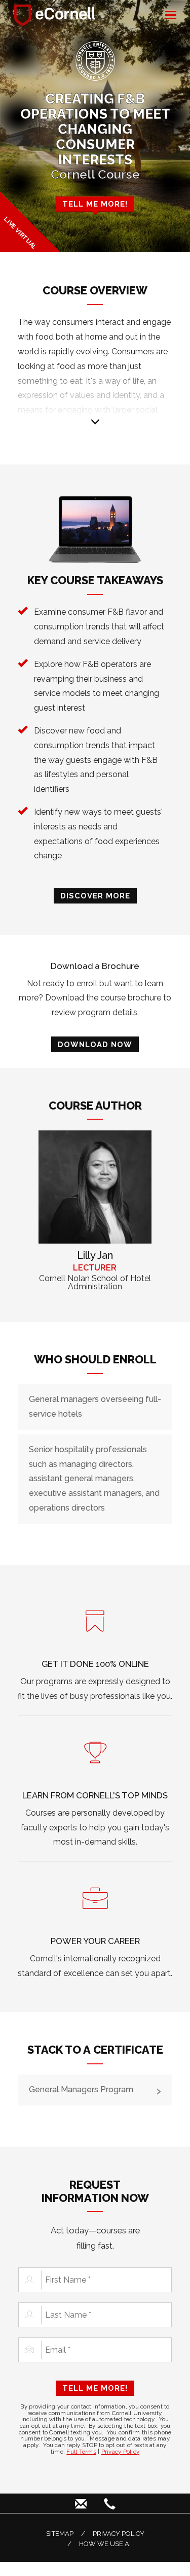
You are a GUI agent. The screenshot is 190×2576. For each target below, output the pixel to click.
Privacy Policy (121, 2452)
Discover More (95, 896)
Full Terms (81, 2452)
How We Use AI (105, 2544)
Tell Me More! (95, 2388)
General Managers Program (81, 2089)
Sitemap (60, 2534)
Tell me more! (95, 204)
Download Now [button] (95, 1044)
